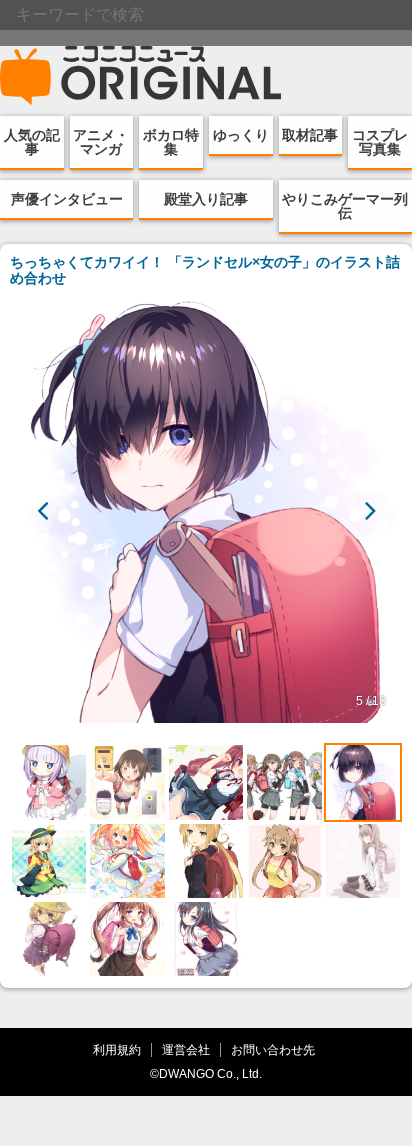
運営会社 (186, 1049)
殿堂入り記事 (206, 199)
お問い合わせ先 (273, 1049)
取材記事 (310, 135)
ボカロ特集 (171, 142)
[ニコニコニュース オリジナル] (141, 76)
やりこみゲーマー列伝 (345, 206)
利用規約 (117, 1049)
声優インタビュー (67, 199)
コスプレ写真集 (380, 142)
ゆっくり (241, 135)
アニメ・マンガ (101, 142)
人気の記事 (32, 142)
